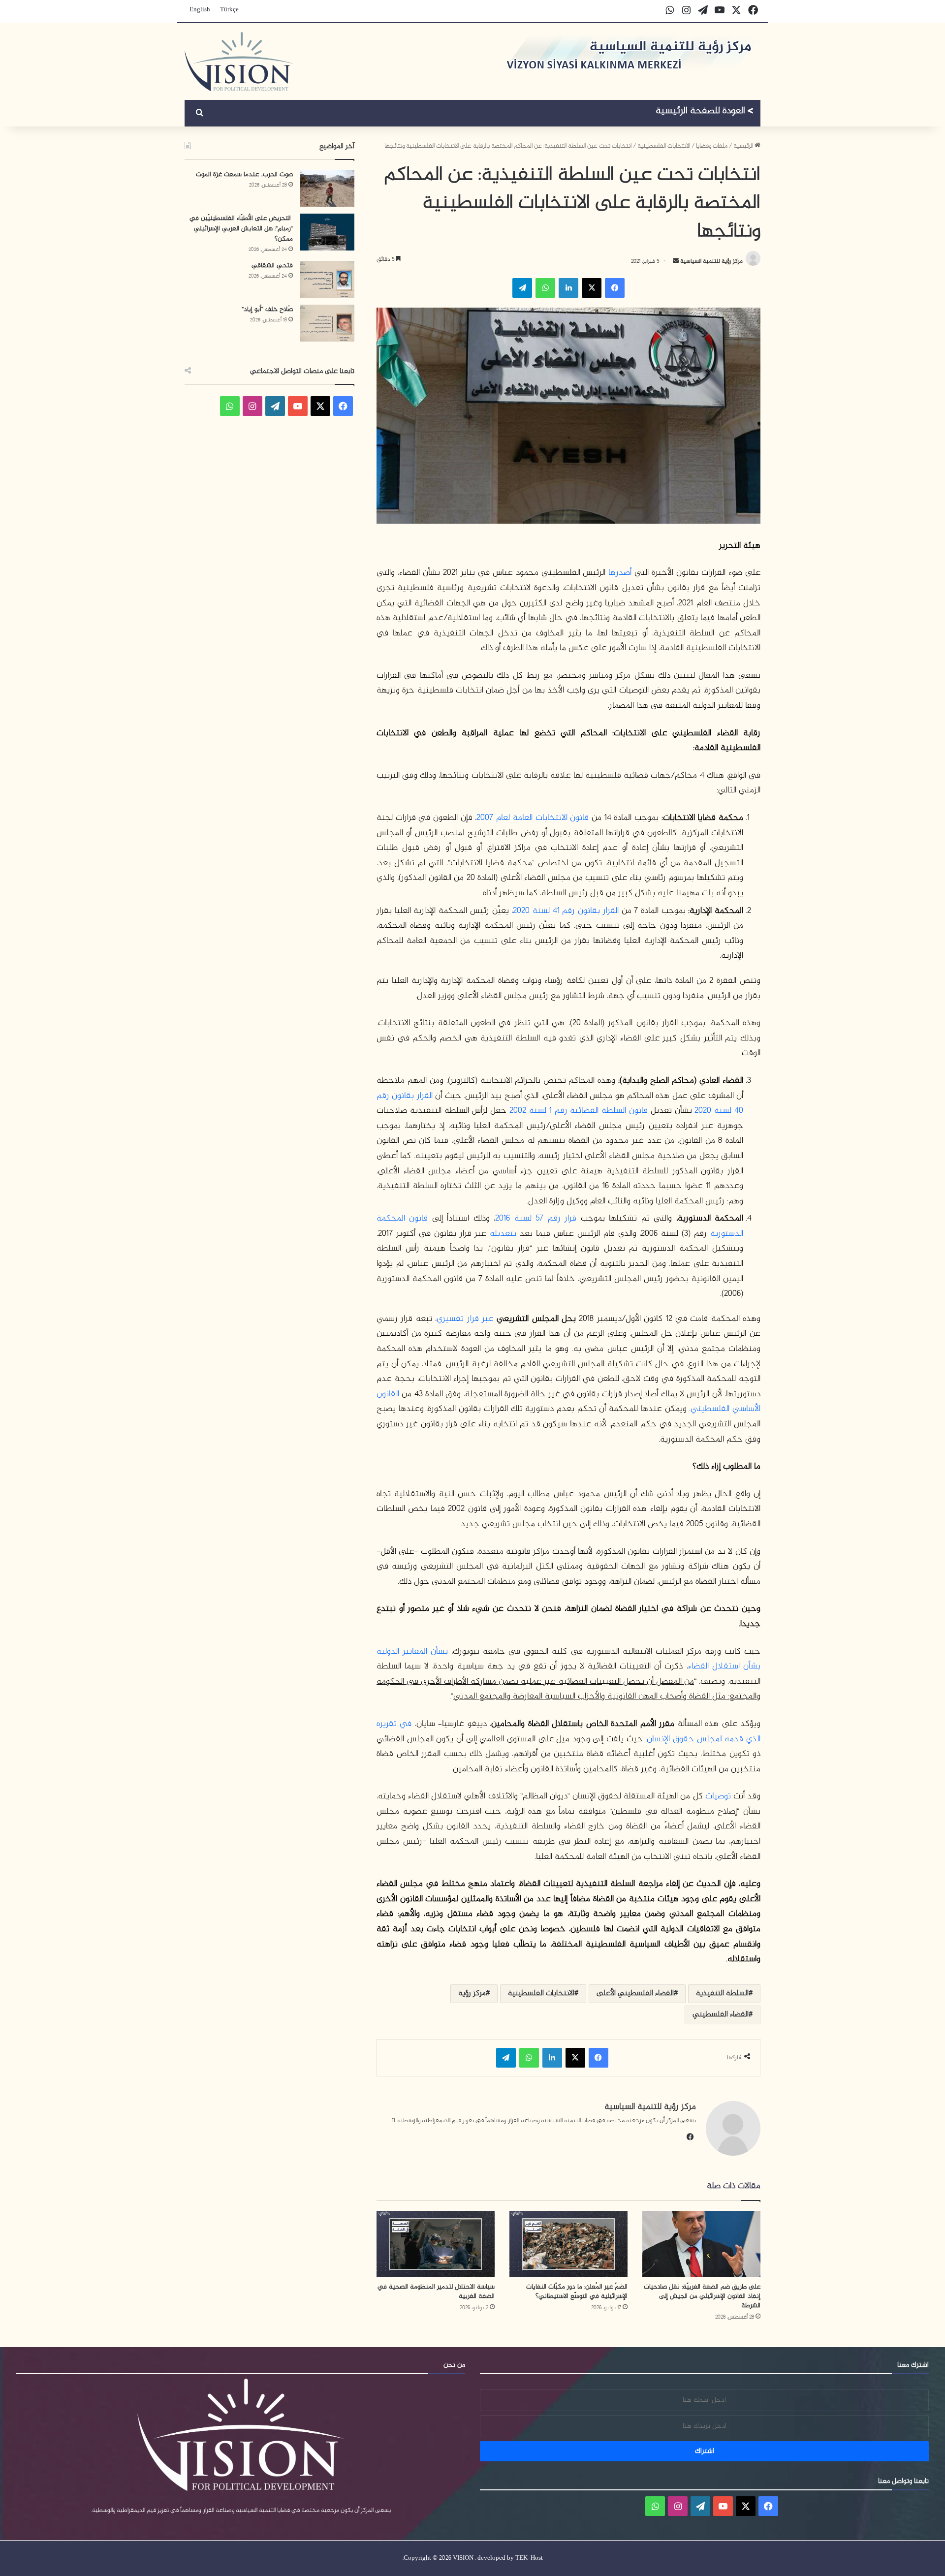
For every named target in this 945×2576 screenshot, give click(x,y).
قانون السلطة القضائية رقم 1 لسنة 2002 (579, 1111)
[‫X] (592, 288)
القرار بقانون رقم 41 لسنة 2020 (566, 911)
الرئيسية (744, 146)
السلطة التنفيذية (722, 1994)
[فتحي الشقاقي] (327, 279)
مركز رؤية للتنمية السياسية (711, 261)
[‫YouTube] (298, 406)
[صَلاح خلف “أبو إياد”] (327, 323)
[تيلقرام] (522, 288)
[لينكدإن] (568, 288)
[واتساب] (545, 288)
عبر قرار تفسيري (465, 1319)
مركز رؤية (472, 1994)
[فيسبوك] (615, 288)
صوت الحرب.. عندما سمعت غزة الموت (244, 174)
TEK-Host (529, 2558)
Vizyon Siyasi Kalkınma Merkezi (705, 112)
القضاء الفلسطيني (721, 2015)
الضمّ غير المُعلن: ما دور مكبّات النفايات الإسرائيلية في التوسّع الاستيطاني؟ (577, 2292)
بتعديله (503, 1234)
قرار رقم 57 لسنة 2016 (536, 1219)
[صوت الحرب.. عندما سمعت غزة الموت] (327, 188)
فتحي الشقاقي (272, 266)
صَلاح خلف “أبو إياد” (267, 309)
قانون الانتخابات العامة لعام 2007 (533, 818)
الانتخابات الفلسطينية (664, 146)
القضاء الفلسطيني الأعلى (635, 1994)
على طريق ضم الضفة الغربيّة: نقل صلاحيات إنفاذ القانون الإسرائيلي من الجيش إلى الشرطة (702, 2296)
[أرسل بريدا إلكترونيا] (676, 261)
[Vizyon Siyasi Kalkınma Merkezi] (239, 62)
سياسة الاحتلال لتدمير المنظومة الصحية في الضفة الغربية (436, 2292)
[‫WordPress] (275, 406)
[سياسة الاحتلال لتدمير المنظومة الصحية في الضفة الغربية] (436, 2244)
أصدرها (620, 573)
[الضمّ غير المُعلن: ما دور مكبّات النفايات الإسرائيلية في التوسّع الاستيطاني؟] (568, 2244)
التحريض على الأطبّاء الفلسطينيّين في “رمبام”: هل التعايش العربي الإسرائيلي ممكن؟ (241, 229)
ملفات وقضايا (712, 146)
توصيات (718, 1796)
